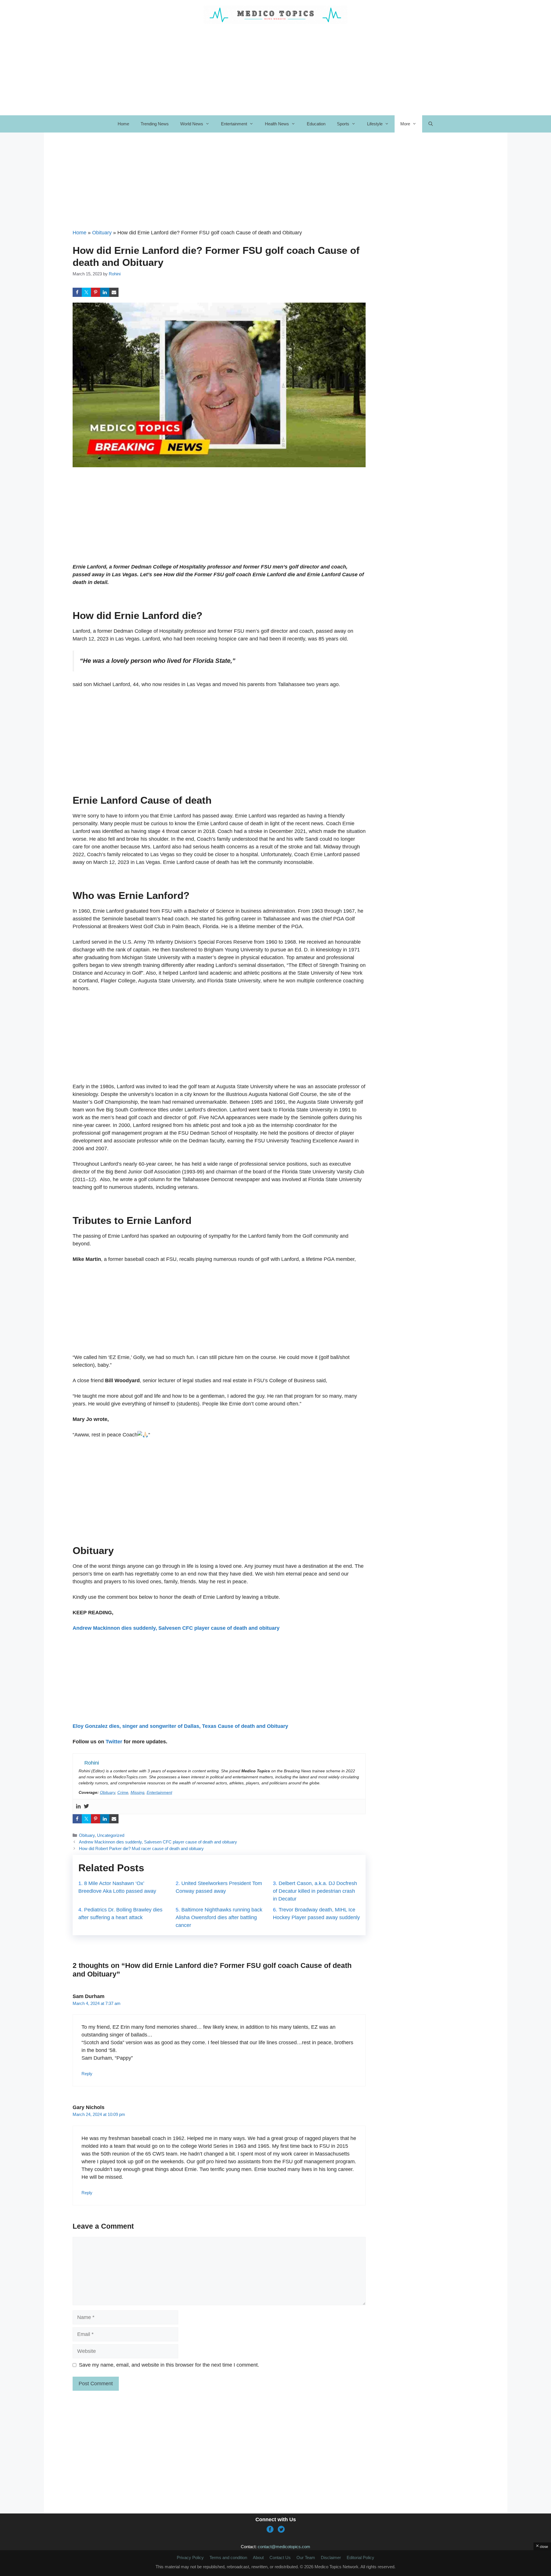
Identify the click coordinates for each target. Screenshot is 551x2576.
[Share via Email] (114, 292)
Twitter (114, 1742)
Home (123, 124)
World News (192, 124)
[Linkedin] (78, 1807)
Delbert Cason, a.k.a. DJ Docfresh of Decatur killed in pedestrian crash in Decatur (315, 1891)
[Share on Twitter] (86, 292)
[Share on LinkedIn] (105, 292)
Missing (137, 1792)
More (405, 124)
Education (316, 124)
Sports (343, 124)
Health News (277, 124)
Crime (123, 1792)
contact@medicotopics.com (284, 2547)
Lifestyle (375, 124)
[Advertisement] (219, 186)
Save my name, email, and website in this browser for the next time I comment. (169, 2365)
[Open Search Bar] (431, 124)
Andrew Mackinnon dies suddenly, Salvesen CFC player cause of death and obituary (176, 1628)
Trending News (155, 124)
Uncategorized (111, 1835)
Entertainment (234, 124)
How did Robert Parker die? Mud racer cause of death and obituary (141, 1848)
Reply (87, 2074)
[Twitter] (86, 1807)
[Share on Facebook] (77, 292)
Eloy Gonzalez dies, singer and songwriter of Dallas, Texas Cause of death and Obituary (180, 1726)
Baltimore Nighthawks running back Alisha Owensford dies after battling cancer (219, 1917)
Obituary (102, 233)
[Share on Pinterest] (96, 292)
